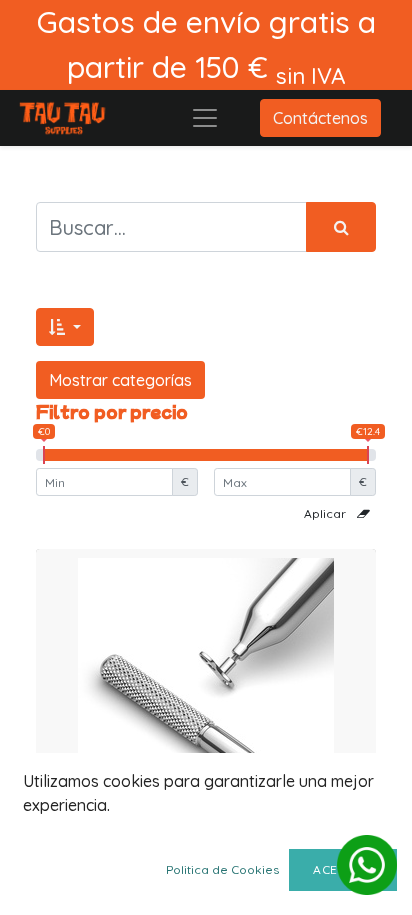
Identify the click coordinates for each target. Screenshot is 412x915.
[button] (65, 327)
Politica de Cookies (222, 869)
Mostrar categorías (120, 380)
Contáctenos (320, 118)
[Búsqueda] (341, 227)
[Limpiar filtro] (363, 514)
